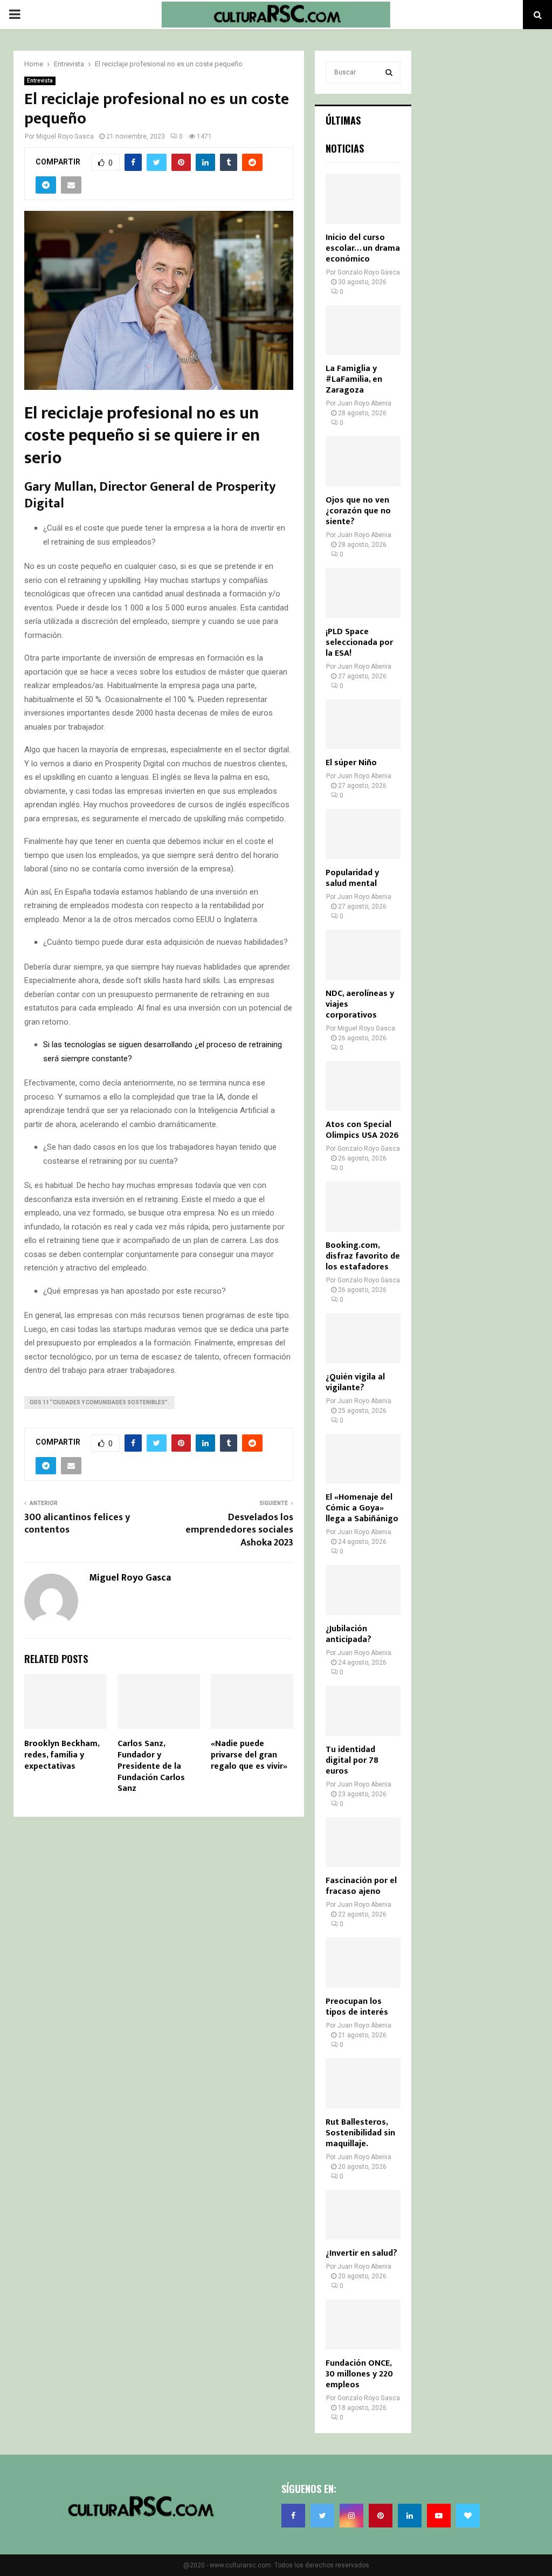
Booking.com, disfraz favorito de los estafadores (363, 1256)
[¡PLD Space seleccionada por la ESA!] (363, 593)
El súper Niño (351, 763)
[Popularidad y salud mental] (363, 834)
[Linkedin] (410, 2516)
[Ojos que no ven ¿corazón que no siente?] (363, 461)
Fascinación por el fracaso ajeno (361, 1886)
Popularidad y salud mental (352, 878)
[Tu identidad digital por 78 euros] (363, 1711)
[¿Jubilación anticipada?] (363, 1590)
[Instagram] (351, 2516)
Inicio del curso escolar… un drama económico (363, 248)
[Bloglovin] (468, 2516)
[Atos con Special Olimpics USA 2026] (363, 1086)
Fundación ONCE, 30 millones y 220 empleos (359, 2374)
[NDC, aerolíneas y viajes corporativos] (363, 955)
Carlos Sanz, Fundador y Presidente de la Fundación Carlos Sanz (151, 1766)
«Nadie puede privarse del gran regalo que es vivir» (249, 1755)
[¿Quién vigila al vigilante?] (363, 1338)
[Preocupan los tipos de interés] (363, 1963)
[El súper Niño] (363, 724)
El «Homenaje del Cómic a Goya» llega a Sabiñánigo (362, 1508)
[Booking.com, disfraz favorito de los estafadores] (363, 1207)
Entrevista (40, 81)
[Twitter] (322, 2516)
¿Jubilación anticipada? (349, 1634)
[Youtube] (439, 2516)
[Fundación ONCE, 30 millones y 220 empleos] (363, 2324)
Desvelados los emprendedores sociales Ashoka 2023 (239, 1530)
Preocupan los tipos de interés (357, 2007)
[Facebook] (293, 2516)
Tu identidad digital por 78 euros (352, 1760)
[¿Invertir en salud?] (363, 2215)
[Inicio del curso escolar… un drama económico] (363, 199)
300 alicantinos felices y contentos (77, 1524)
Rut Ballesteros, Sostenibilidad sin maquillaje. (360, 2133)
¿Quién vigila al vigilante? (355, 1382)
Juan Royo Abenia (364, 403)
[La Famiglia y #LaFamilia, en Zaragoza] (363, 330)
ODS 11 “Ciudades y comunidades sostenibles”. (99, 1402)
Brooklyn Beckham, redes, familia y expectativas (62, 1755)
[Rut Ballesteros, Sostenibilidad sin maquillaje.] (363, 2083)
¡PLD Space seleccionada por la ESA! (359, 643)
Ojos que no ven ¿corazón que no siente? (358, 511)
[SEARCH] (389, 72)
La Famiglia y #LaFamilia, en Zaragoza (354, 379)
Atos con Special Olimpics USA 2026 (362, 1130)
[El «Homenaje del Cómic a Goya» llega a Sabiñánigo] (363, 1459)
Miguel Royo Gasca (65, 136)
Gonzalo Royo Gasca (369, 272)
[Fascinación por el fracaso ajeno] (363, 1842)
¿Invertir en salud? (361, 2253)
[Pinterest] (381, 2516)
